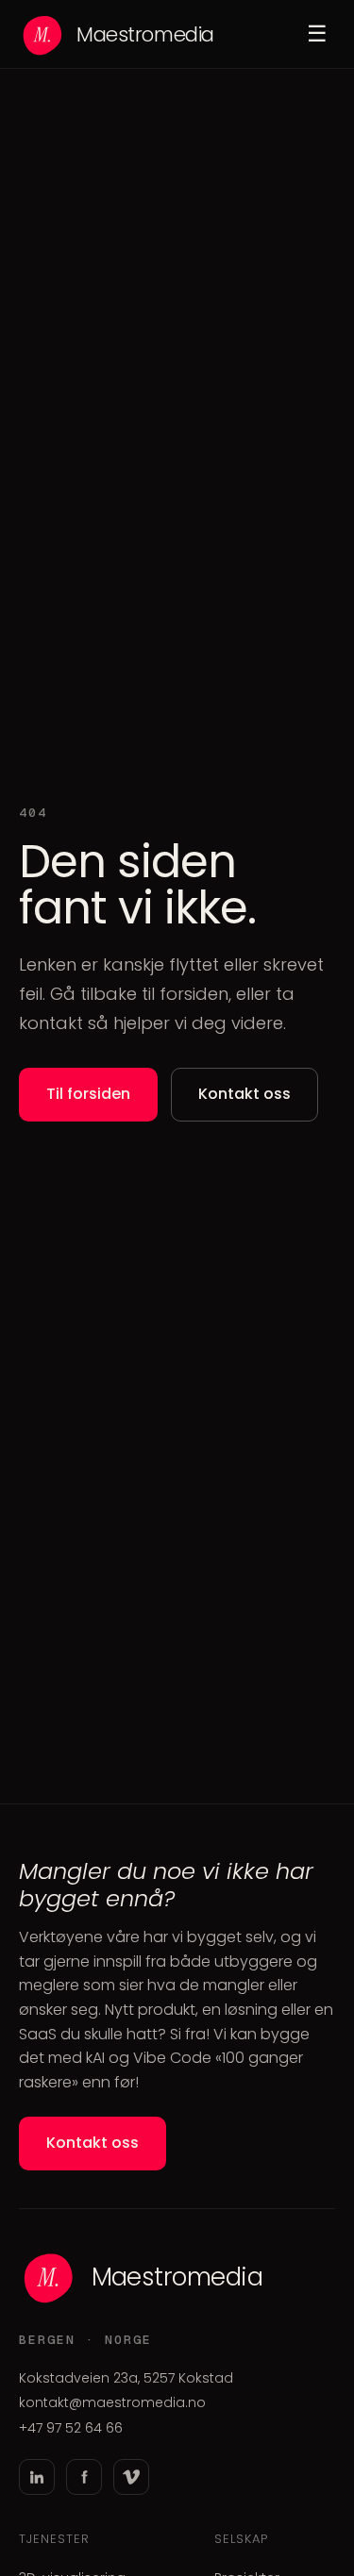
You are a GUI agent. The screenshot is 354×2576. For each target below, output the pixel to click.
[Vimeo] (131, 2477)
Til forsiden (88, 1094)
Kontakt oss (244, 1094)
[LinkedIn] (37, 2477)
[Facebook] (84, 2477)
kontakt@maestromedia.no (112, 2402)
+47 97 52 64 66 (71, 2428)
